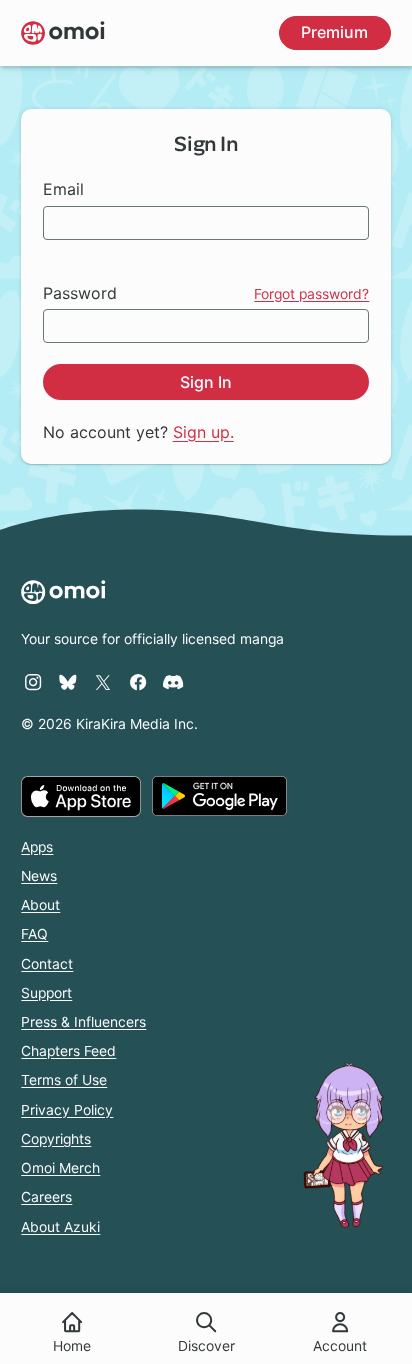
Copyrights (56, 1139)
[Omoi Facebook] (138, 682)
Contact (47, 964)
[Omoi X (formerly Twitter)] (103, 682)
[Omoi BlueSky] (68, 682)
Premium (334, 32)
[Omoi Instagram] (33, 682)
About (40, 905)
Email (63, 189)
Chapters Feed (68, 1051)
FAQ (34, 934)
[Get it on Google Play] (219, 796)
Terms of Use (64, 1080)
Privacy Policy (67, 1110)
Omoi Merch (60, 1168)
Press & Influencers (83, 1022)
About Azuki (60, 1227)
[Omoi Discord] (173, 682)
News (39, 876)
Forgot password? (311, 294)
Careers (46, 1197)
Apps (37, 847)
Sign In (206, 382)
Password (80, 293)
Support (46, 993)
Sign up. (203, 432)
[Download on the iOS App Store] (81, 796)
